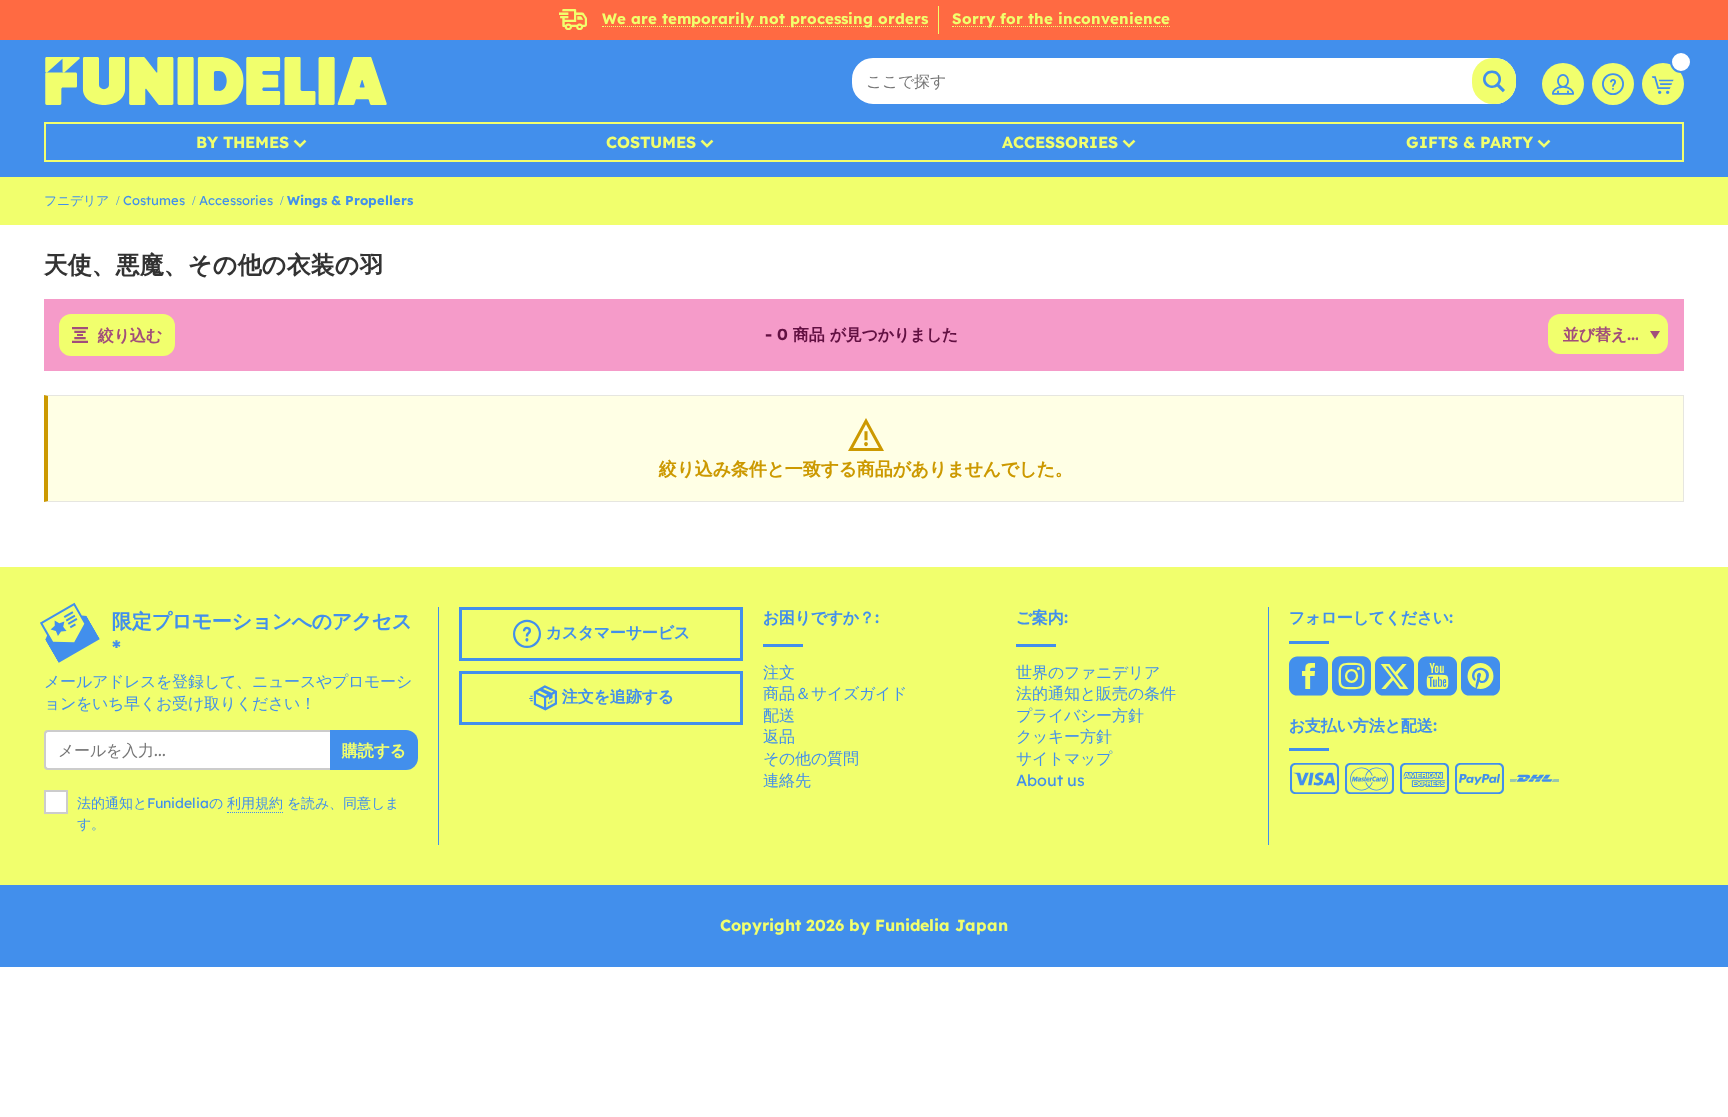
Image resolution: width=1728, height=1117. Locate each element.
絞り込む (130, 335)
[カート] (1663, 84)
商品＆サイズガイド (835, 693)
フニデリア (76, 200)
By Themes (242, 142)
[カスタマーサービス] (1613, 84)
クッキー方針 (1064, 736)
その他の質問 (811, 758)
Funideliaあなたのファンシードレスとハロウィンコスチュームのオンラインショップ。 (215, 81)
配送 (779, 715)
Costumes (651, 142)
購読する (374, 750)
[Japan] (1308, 678)
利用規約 (255, 803)
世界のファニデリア (1088, 672)
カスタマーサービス (615, 632)
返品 (779, 736)
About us (1050, 780)
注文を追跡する (615, 696)
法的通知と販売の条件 (1096, 693)
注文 (779, 672)
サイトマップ (1064, 758)
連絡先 (787, 780)
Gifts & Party (1469, 142)
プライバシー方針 (1080, 715)
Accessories (1060, 142)
